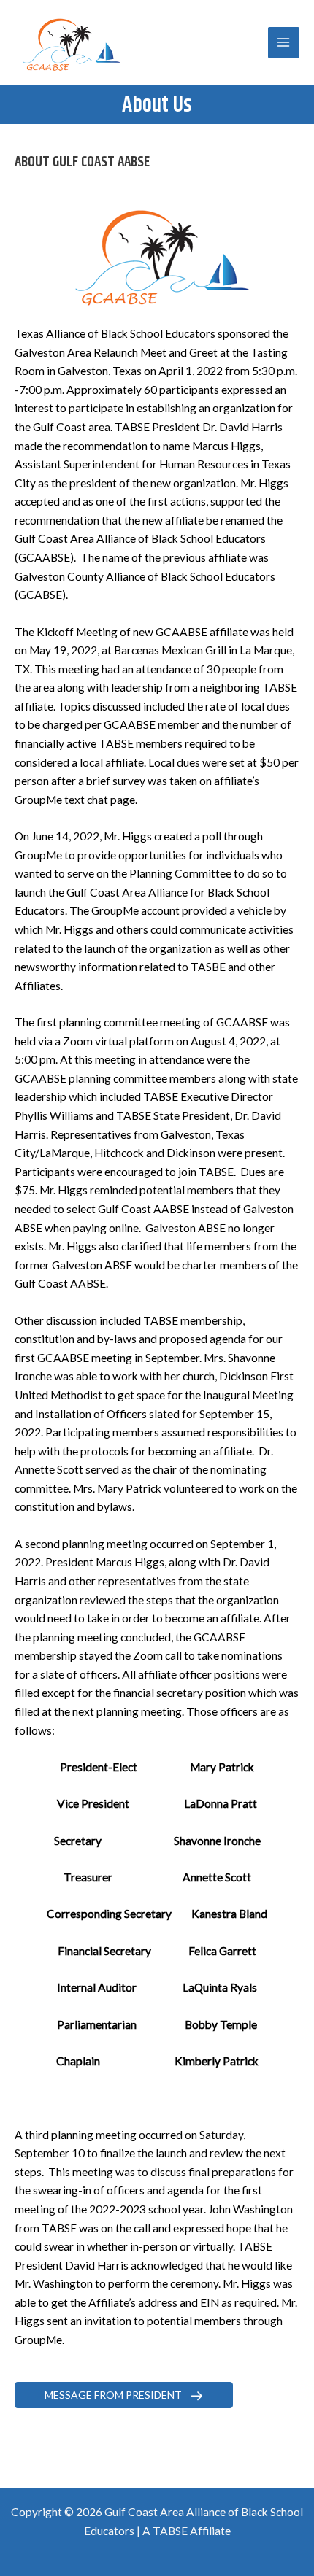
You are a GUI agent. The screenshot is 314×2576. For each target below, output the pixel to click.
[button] (124, 2395)
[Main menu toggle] (284, 43)
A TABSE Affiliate (187, 2531)
